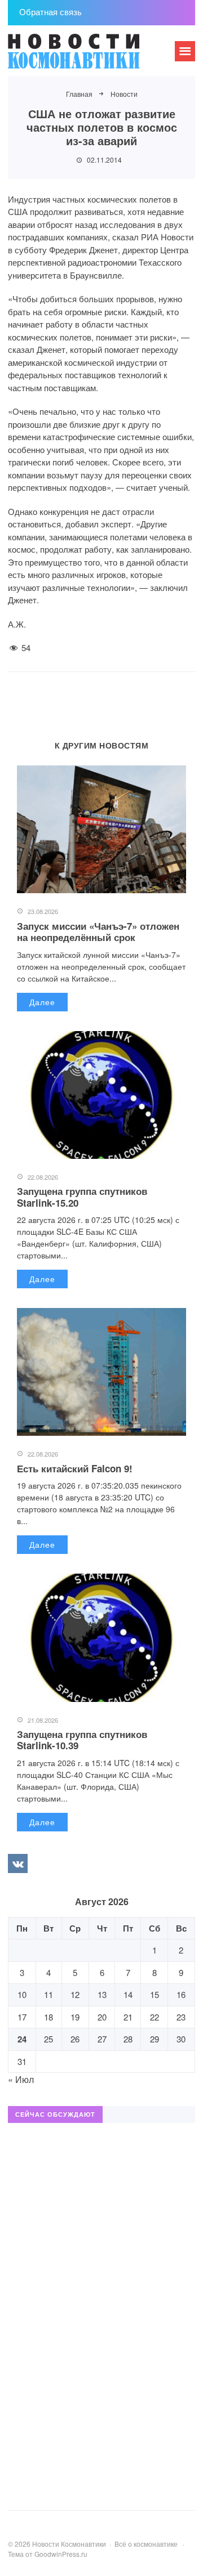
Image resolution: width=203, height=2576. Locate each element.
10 (22, 1994)
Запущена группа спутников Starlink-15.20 (82, 1197)
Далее (42, 1002)
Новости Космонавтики (92, 56)
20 (102, 2017)
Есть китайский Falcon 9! (75, 1468)
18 (48, 2017)
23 (181, 2017)
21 (128, 2017)
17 (22, 2017)
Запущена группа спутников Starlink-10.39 (82, 1740)
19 (75, 2017)
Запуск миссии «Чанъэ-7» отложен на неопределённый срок (98, 931)
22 (155, 2017)
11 (48, 1994)
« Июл (21, 2079)
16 (181, 1994)
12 (75, 1994)
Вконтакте (17, 1863)
